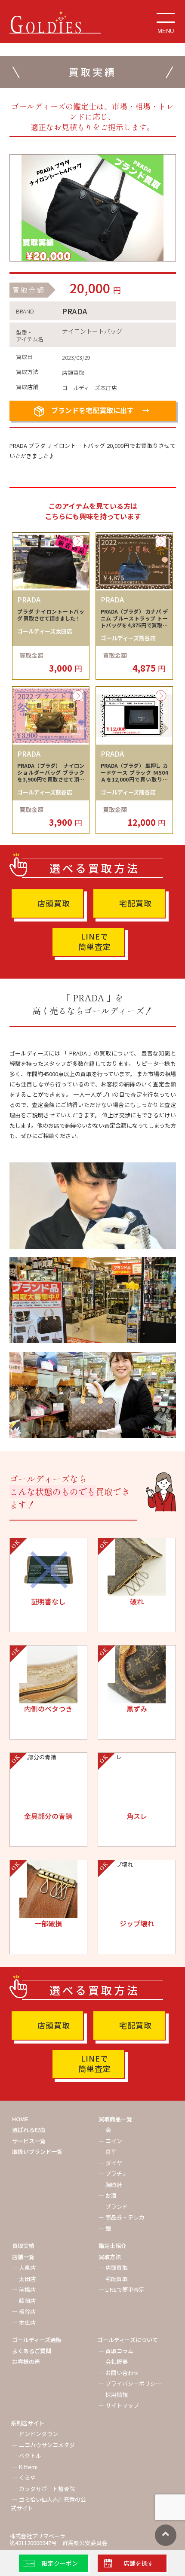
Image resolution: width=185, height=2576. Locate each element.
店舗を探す (139, 2563)
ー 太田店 (24, 2279)
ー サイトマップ (119, 2405)
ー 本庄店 (24, 2322)
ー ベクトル (27, 2456)
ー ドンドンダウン (35, 2434)
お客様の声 (26, 2362)
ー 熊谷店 (24, 2311)
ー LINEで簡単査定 (122, 2289)
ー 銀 (105, 2228)
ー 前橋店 (24, 2289)
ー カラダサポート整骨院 (43, 2489)
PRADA (75, 311)
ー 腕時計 (110, 2185)
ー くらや (24, 2477)
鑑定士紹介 (113, 2246)
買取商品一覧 (115, 2119)
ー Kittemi (25, 2467)
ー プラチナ (113, 2173)
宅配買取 (136, 903)
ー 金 (105, 2130)
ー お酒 (108, 2195)
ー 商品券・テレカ (122, 2217)
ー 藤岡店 (24, 2301)
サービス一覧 (29, 2141)
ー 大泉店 (24, 2267)
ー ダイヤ (110, 2163)
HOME (20, 2119)
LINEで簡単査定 (95, 941)
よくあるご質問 (32, 2351)
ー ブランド (113, 2206)
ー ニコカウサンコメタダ (43, 2445)
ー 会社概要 (113, 2362)
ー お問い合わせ (119, 2373)
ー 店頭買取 (113, 2267)
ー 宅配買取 (113, 2279)
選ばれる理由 (29, 2130)
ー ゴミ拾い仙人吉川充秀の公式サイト (48, 2504)
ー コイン (110, 2141)
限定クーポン (60, 2563)
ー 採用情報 (113, 2395)
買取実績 (23, 2246)
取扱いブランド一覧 (37, 2152)
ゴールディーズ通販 (37, 2340)
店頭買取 (54, 903)
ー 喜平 (108, 2152)
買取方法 (110, 2257)
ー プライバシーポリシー (130, 2383)
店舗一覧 (23, 2257)
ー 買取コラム (116, 2351)
